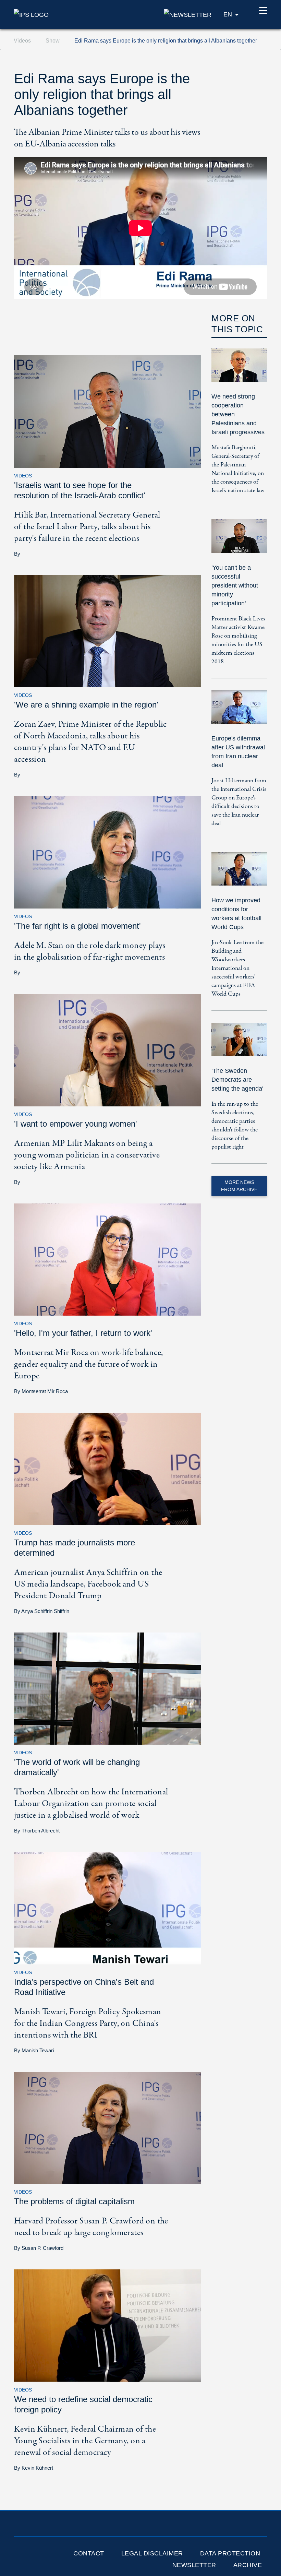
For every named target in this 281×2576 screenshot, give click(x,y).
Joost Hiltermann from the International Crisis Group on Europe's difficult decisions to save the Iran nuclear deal (239, 802)
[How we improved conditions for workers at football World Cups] (239, 874)
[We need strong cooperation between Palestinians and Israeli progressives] (239, 370)
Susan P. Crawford (42, 2248)
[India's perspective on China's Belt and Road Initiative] (108, 1908)
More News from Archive (239, 1186)
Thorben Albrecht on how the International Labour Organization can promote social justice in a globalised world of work (91, 1804)
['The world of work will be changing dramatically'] (108, 1688)
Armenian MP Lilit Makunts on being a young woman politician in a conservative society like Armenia (87, 1155)
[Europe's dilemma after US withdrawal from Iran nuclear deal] (239, 712)
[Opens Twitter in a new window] (107, 310)
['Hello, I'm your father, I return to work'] (108, 1259)
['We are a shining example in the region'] (108, 631)
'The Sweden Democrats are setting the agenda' (237, 1080)
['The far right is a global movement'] (108, 852)
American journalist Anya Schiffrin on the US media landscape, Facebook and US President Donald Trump (88, 1584)
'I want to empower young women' (76, 1124)
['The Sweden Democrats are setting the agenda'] (239, 1044)
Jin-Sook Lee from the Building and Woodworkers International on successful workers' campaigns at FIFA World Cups (237, 968)
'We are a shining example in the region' (86, 705)
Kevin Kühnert (37, 2468)
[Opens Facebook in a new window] (107, 325)
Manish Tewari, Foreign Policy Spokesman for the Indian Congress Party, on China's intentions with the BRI (88, 2023)
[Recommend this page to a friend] (107, 341)
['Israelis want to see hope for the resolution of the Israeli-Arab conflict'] (108, 411)
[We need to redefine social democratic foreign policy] (108, 2325)
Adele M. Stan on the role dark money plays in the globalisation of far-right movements (90, 951)
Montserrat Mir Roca (45, 1391)
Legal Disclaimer (152, 2553)
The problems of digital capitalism (74, 2201)
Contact (89, 2553)
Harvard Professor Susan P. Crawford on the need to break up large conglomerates (91, 2227)
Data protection (230, 2553)
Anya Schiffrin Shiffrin (45, 1611)
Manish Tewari (38, 2050)
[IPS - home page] (31, 14)
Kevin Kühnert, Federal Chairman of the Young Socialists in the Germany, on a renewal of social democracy (85, 2441)
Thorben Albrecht (41, 1831)
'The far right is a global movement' (77, 926)
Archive (248, 2565)
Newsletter (194, 2565)
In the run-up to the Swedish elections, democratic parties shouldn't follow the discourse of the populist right (235, 1126)
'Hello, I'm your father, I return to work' (83, 1333)
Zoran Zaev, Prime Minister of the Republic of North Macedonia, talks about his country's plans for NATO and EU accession (90, 742)
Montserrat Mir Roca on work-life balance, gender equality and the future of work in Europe (88, 1364)
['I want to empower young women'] (108, 1050)
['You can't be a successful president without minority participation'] (239, 541)
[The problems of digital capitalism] (108, 2128)
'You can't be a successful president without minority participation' (235, 585)
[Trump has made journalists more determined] (108, 1468)
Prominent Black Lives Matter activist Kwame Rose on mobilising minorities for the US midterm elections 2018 (238, 640)
